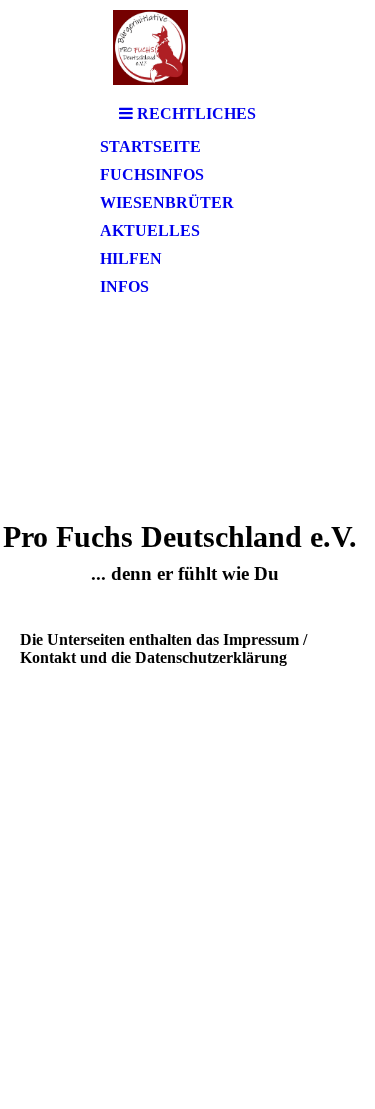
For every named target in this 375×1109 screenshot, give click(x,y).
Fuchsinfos (152, 174)
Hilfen (131, 258)
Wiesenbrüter (167, 202)
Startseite (150, 146)
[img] (188, 47)
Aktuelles (150, 230)
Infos (124, 286)
